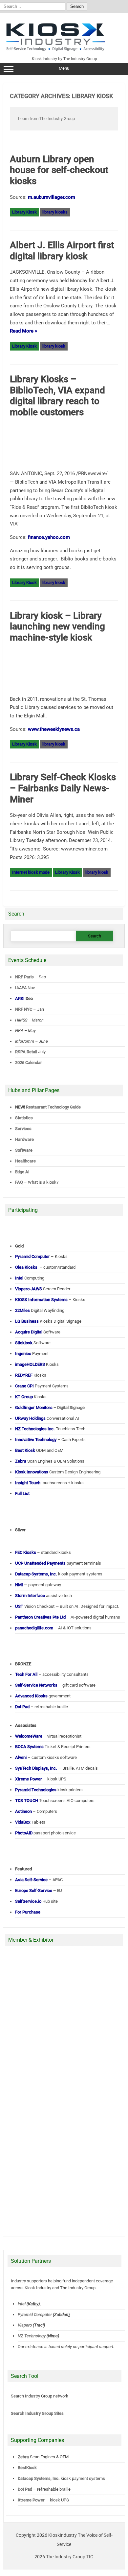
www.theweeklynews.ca (54, 729)
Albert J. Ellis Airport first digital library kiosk (62, 251)
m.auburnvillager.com (52, 197)
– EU (39, 1890)
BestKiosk (27, 2468)
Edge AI (23, 1172)
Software (24, 1150)
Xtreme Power (31, 2500)
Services (23, 1129)
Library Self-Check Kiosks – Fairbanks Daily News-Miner (63, 788)
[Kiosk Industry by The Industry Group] (64, 37)
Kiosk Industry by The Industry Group (64, 59)
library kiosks (55, 212)
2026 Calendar (29, 1063)
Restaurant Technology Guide (53, 1107)
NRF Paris (24, 977)
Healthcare (25, 1161)
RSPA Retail (26, 1052)
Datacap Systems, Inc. (39, 2478)
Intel (22, 2304)
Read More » (23, 331)
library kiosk (54, 346)
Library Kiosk (24, 212)
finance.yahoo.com (49, 537)
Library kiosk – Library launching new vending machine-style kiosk (57, 627)
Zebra (23, 2457)
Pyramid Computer (35, 2315)
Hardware (24, 1139)
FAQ (19, 1182)
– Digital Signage (50, 1408)
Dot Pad (25, 2489)
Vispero (25, 2325)
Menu (64, 68)
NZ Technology (32, 2336)
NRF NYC (24, 1009)
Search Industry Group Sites (37, 2413)
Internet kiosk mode (31, 872)
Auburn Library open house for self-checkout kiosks (59, 170)
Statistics (24, 1118)
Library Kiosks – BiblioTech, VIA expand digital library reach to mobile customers (57, 396)
